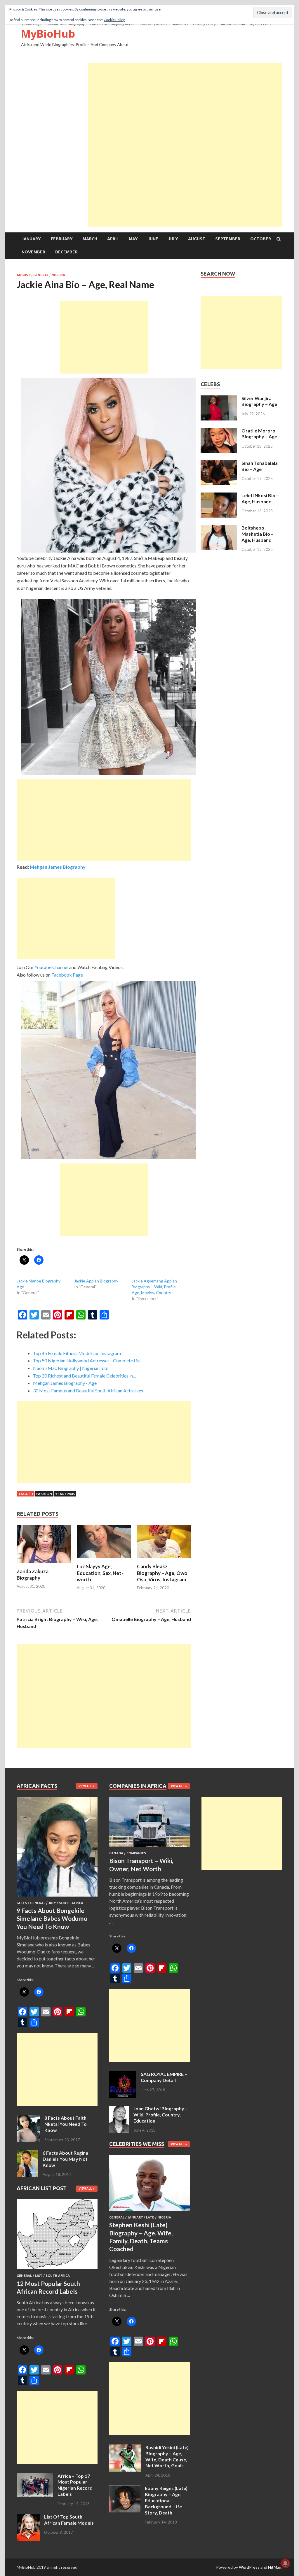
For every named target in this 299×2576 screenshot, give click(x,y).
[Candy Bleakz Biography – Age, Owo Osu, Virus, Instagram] (164, 1560)
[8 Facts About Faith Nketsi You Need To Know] (28, 2118)
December (66, 252)
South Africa (71, 1903)
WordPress (249, 2567)
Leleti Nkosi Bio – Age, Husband (260, 498)
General (41, 275)
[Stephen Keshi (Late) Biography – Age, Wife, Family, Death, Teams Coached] (150, 2212)
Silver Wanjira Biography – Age (259, 401)
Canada (116, 1853)
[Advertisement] (185, 104)
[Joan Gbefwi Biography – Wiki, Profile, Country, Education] (119, 2109)
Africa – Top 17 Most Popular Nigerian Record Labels (75, 2485)
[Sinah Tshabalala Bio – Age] (219, 463)
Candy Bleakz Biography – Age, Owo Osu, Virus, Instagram (162, 1573)
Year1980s (65, 1494)
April (113, 239)
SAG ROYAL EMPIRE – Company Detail (164, 2077)
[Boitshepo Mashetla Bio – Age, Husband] (219, 528)
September (228, 239)
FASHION (44, 1494)
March (90, 239)
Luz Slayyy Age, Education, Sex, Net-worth (100, 1573)
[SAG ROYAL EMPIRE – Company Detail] (123, 2075)
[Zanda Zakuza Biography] (44, 1565)
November (33, 252)
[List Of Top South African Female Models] (28, 2517)
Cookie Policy (114, 20)
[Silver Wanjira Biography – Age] (219, 399)
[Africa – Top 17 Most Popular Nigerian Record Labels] (35, 2476)
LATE (150, 2217)
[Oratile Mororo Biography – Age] (219, 431)
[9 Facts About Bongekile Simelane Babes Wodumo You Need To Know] (57, 1898)
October (261, 239)
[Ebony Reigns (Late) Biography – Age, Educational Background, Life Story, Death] (125, 2489)
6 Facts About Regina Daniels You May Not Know (65, 2159)
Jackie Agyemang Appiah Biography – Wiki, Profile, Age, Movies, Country (154, 1287)
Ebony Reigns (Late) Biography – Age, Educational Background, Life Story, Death (166, 2500)
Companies (136, 1853)
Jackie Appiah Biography (96, 1281)
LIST (39, 2276)
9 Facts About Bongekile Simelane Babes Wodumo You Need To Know (52, 1918)
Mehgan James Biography (58, 867)
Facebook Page (67, 975)
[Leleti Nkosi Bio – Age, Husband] (219, 496)
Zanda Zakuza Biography (33, 1574)
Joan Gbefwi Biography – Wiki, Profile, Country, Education (161, 2115)
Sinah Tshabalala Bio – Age (260, 466)
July (173, 239)
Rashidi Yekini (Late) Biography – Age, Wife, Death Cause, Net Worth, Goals (167, 2456)
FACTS (22, 1903)
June (153, 239)
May (133, 239)
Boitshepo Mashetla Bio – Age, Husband (258, 534)
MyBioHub (48, 34)
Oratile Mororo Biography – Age (259, 434)
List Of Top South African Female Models (69, 2520)
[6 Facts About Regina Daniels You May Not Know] (27, 2153)
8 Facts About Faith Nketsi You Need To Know (66, 2124)
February (62, 239)
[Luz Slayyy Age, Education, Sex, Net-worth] (104, 1560)
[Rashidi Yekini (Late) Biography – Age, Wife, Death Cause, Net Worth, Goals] (125, 2448)
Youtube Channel (51, 967)
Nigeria (58, 275)
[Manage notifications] (285, 2563)
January (31, 239)
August (197, 239)
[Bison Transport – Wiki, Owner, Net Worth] (150, 1848)
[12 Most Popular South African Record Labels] (57, 2270)
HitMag (275, 2567)
